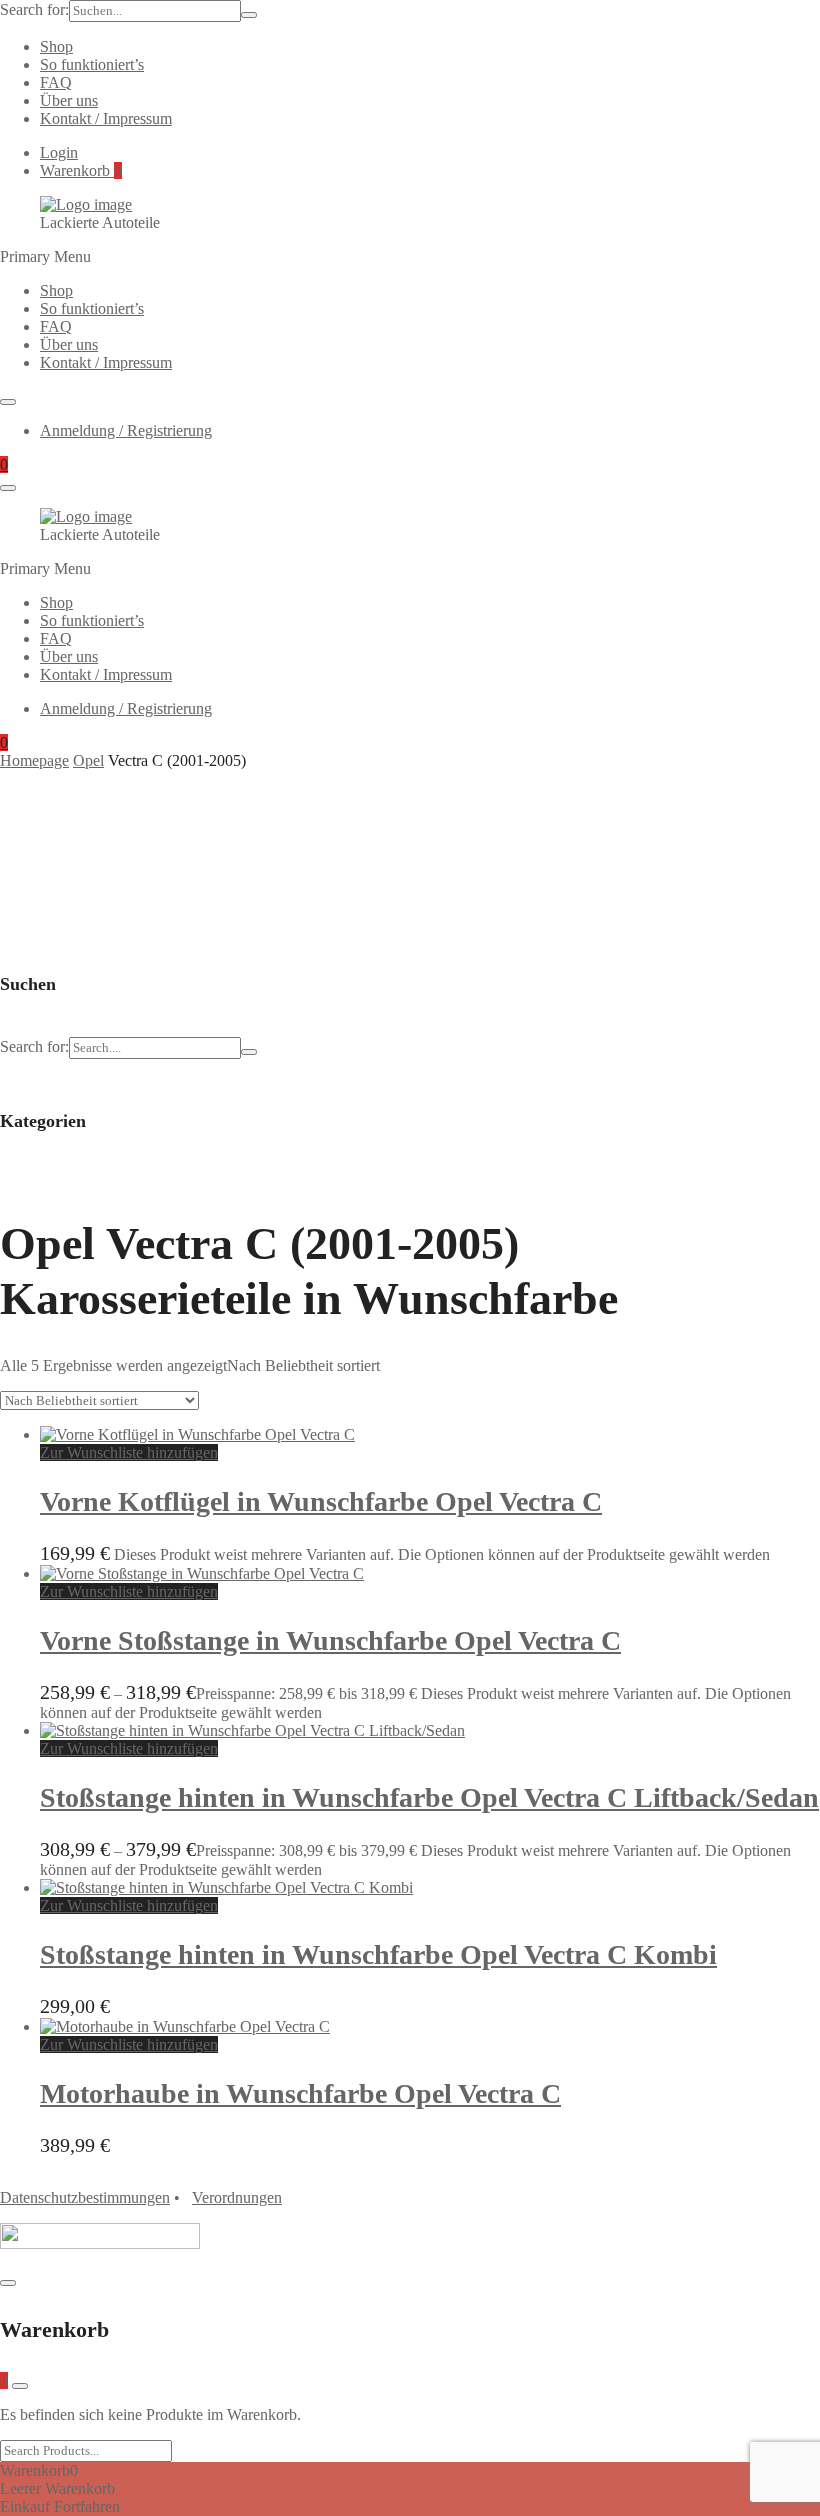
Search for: (34, 9)
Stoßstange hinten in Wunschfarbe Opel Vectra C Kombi (378, 1954)
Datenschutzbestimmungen (85, 2197)
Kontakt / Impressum (106, 118)
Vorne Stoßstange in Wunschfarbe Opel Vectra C (330, 1640)
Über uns (69, 100)
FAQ (56, 82)
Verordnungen (237, 2197)
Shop (56, 46)
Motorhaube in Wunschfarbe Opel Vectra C (300, 2093)
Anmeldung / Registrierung (126, 430)
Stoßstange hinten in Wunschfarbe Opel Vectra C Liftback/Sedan (429, 1797)
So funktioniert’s (92, 64)
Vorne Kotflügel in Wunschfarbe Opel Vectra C (321, 1501)
